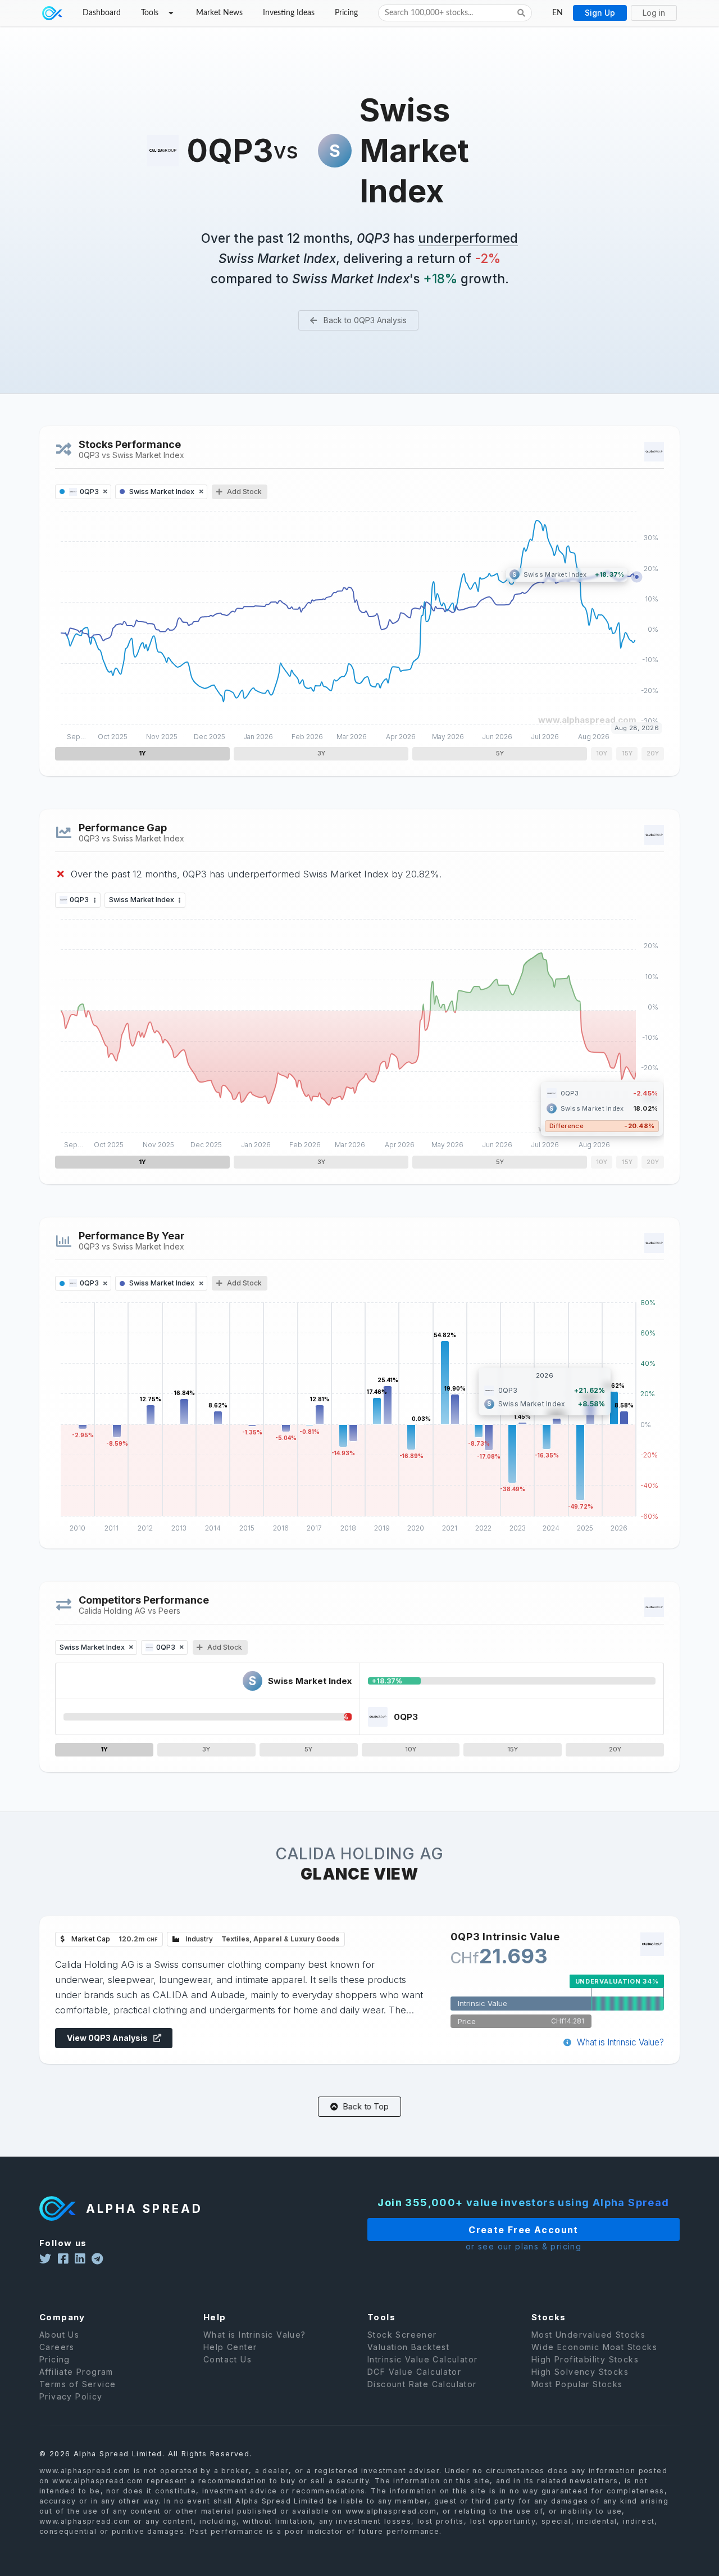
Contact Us (227, 2359)
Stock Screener (402, 2335)
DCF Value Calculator (414, 2372)
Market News (219, 13)
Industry (262, 1939)
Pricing (346, 13)
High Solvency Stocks (580, 2372)
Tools (150, 13)
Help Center (230, 2347)
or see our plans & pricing (524, 2247)
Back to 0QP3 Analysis (364, 320)
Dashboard (102, 13)
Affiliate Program (76, 2372)
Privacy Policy (71, 2396)
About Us (59, 2335)
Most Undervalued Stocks (588, 2335)
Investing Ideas (289, 13)
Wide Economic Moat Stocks (594, 2347)
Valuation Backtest (408, 2347)
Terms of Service (78, 2384)
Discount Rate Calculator (422, 2384)
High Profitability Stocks (585, 2359)
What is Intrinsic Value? (619, 2042)
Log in (654, 13)
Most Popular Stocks (577, 2384)
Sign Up (600, 13)
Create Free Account (524, 2230)
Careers (57, 2347)
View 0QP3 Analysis (108, 2038)
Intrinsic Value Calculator (422, 2359)
